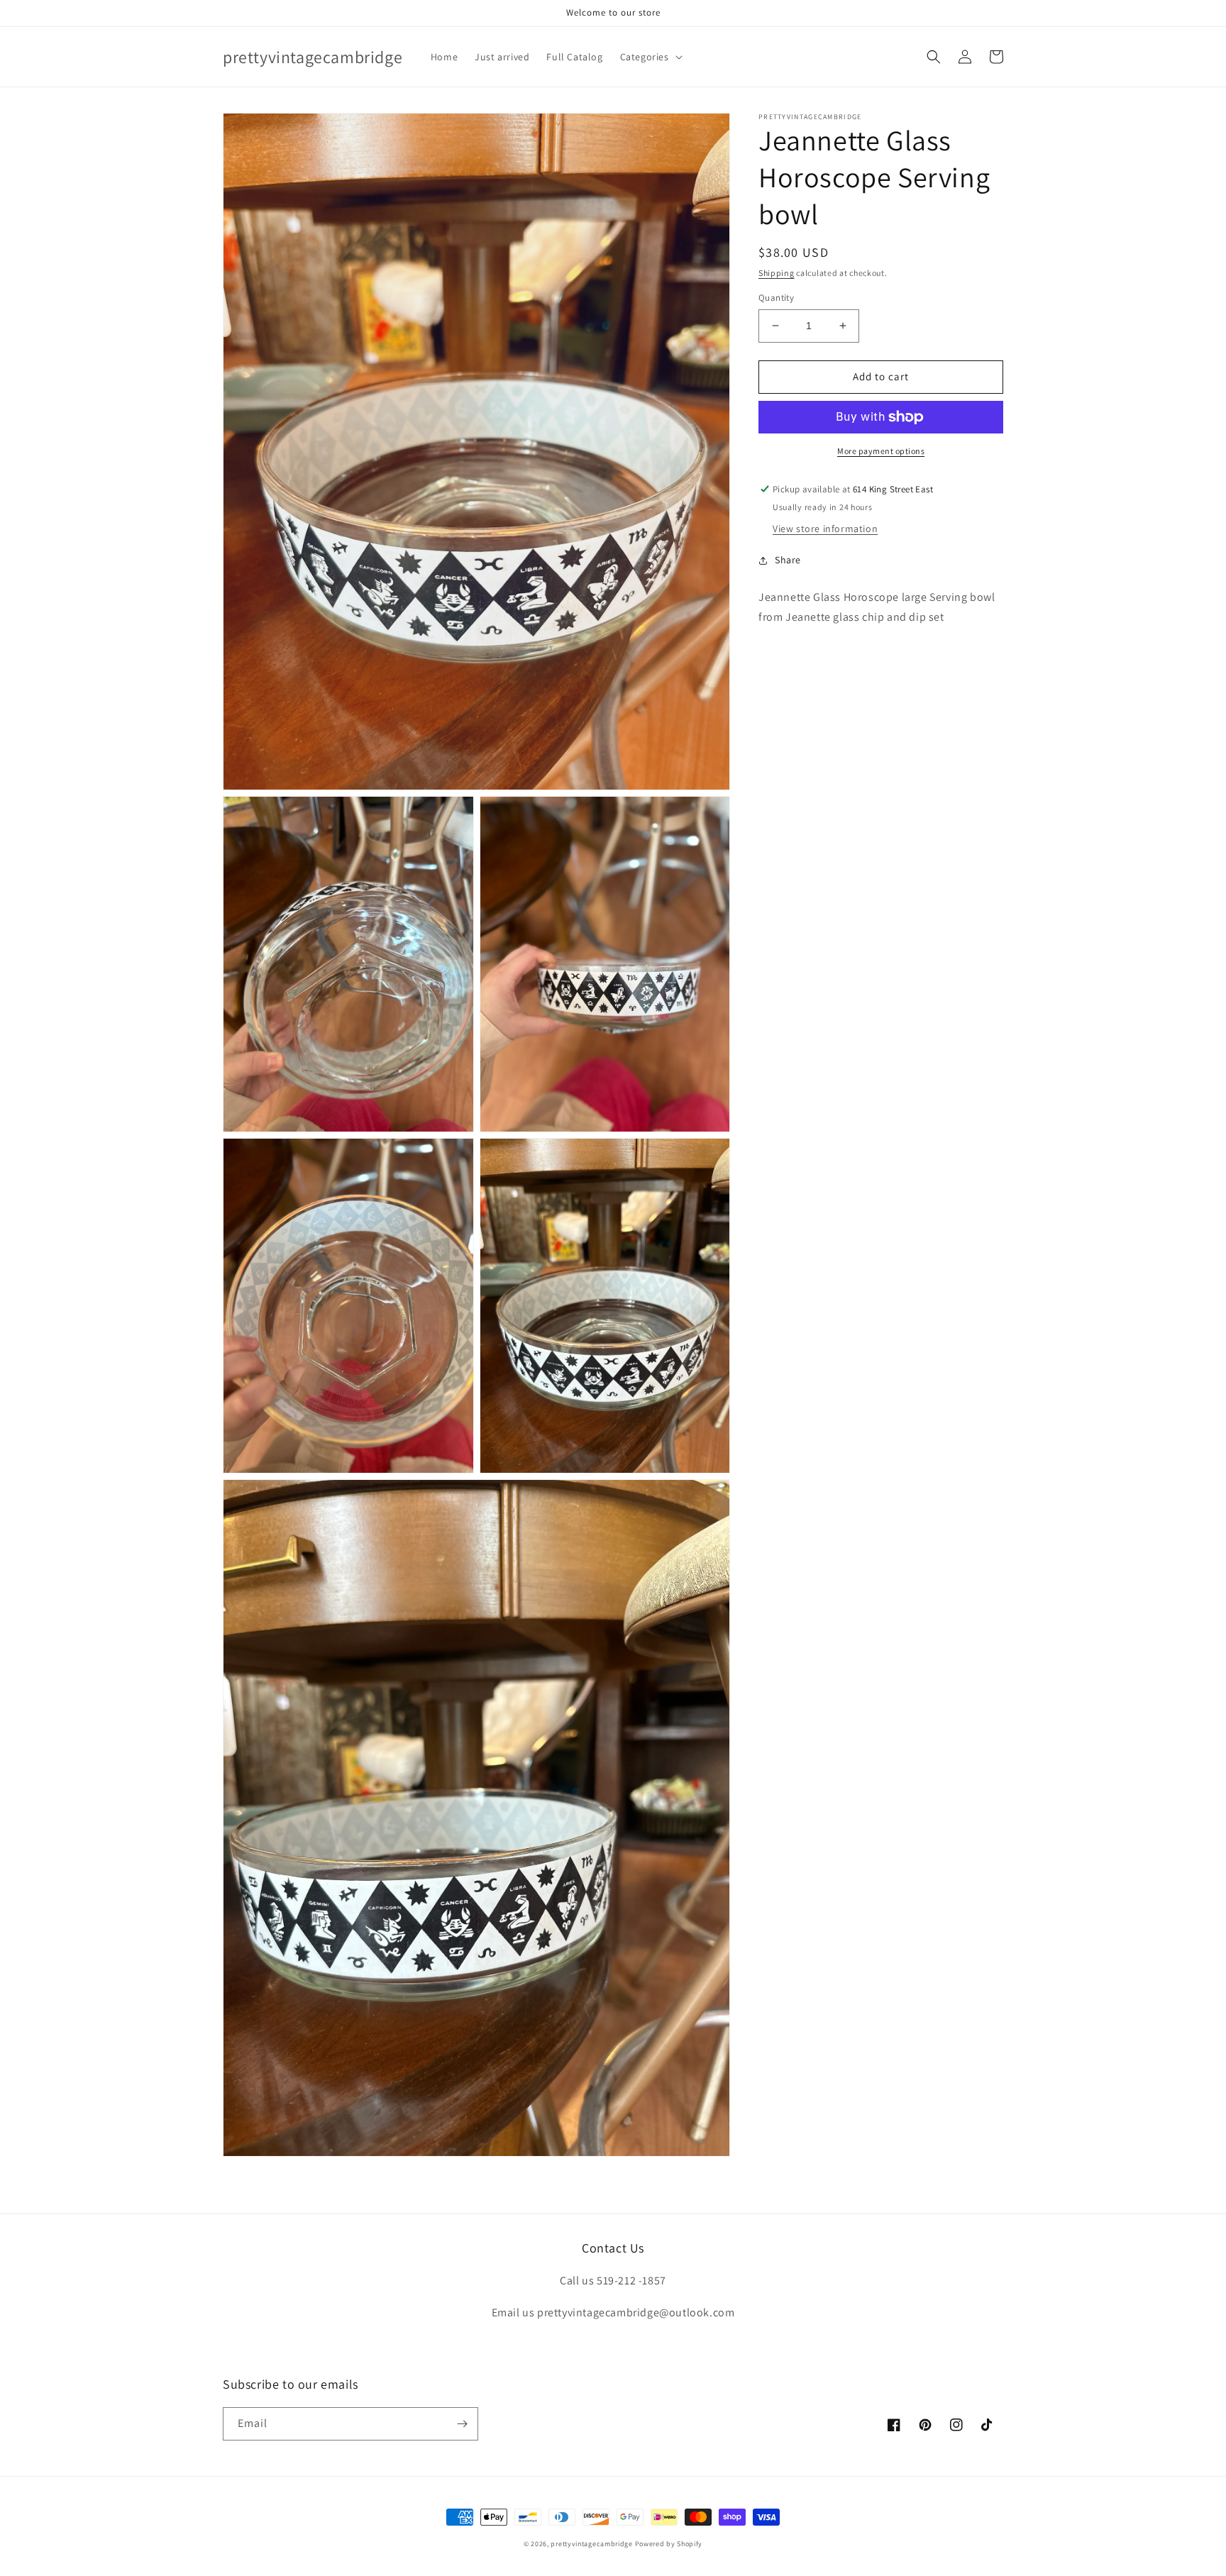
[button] (650, 57)
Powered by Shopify (669, 2544)
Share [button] (788, 560)
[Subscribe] (462, 2424)
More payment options (881, 451)
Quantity (776, 298)
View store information (825, 529)
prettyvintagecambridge (591, 2544)
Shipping (777, 273)
